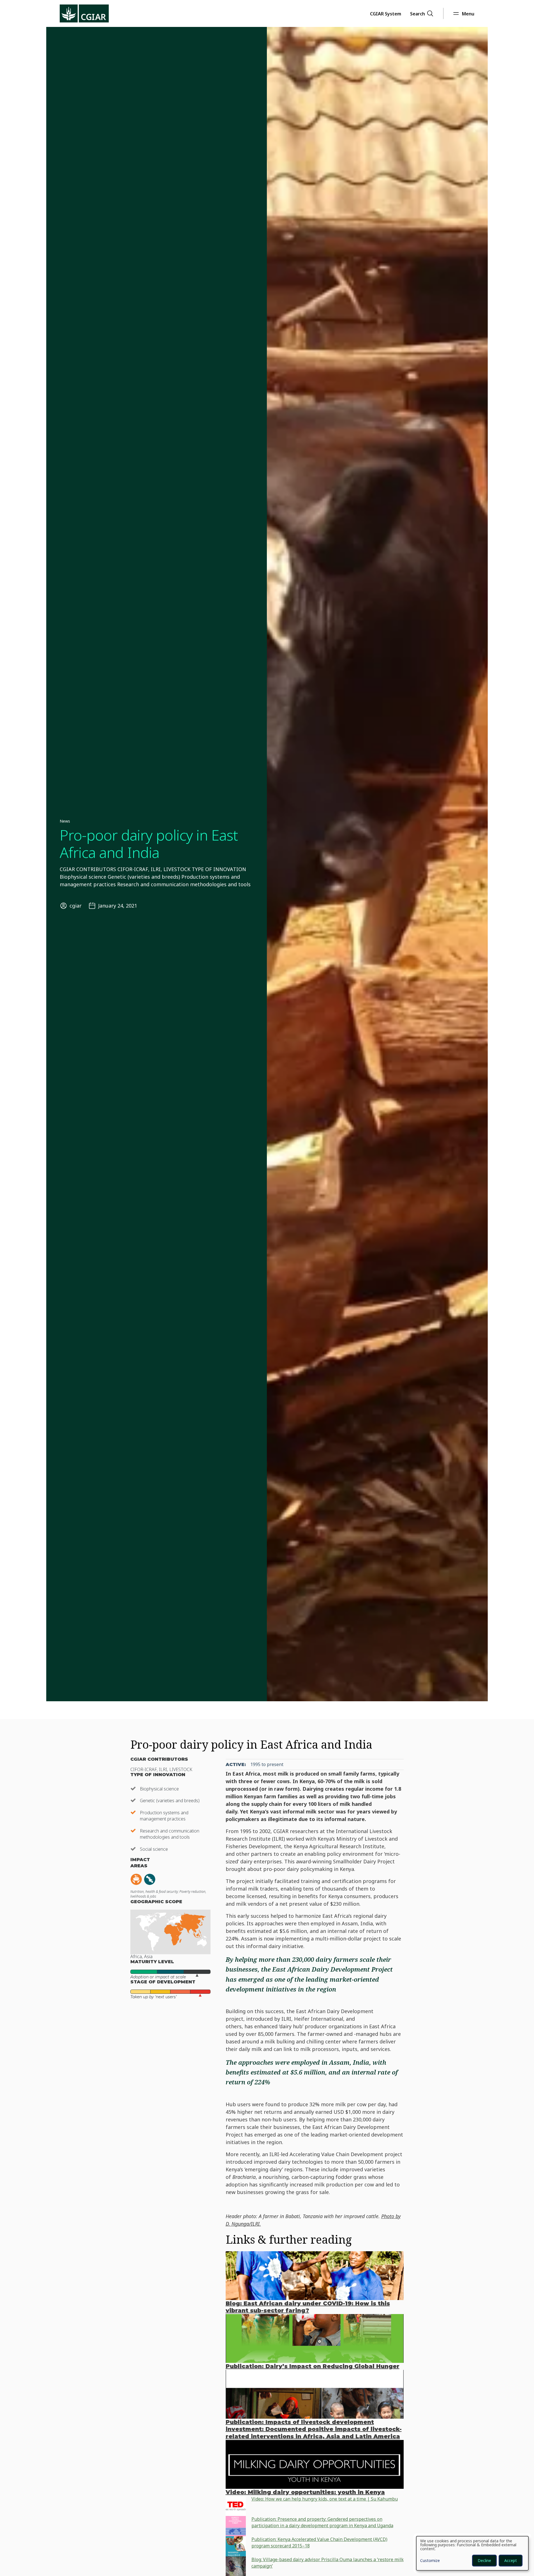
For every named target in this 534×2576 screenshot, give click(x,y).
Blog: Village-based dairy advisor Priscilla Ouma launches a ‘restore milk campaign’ (328, 2563)
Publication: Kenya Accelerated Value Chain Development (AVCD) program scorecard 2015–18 (319, 2542)
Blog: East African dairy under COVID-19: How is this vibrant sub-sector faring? (308, 2307)
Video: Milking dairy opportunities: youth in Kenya (305, 2492)
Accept (511, 2560)
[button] (386, 13)
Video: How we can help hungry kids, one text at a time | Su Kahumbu (325, 2499)
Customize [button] (430, 2561)
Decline (484, 2560)
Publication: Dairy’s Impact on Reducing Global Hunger (313, 2366)
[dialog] (472, 2553)
